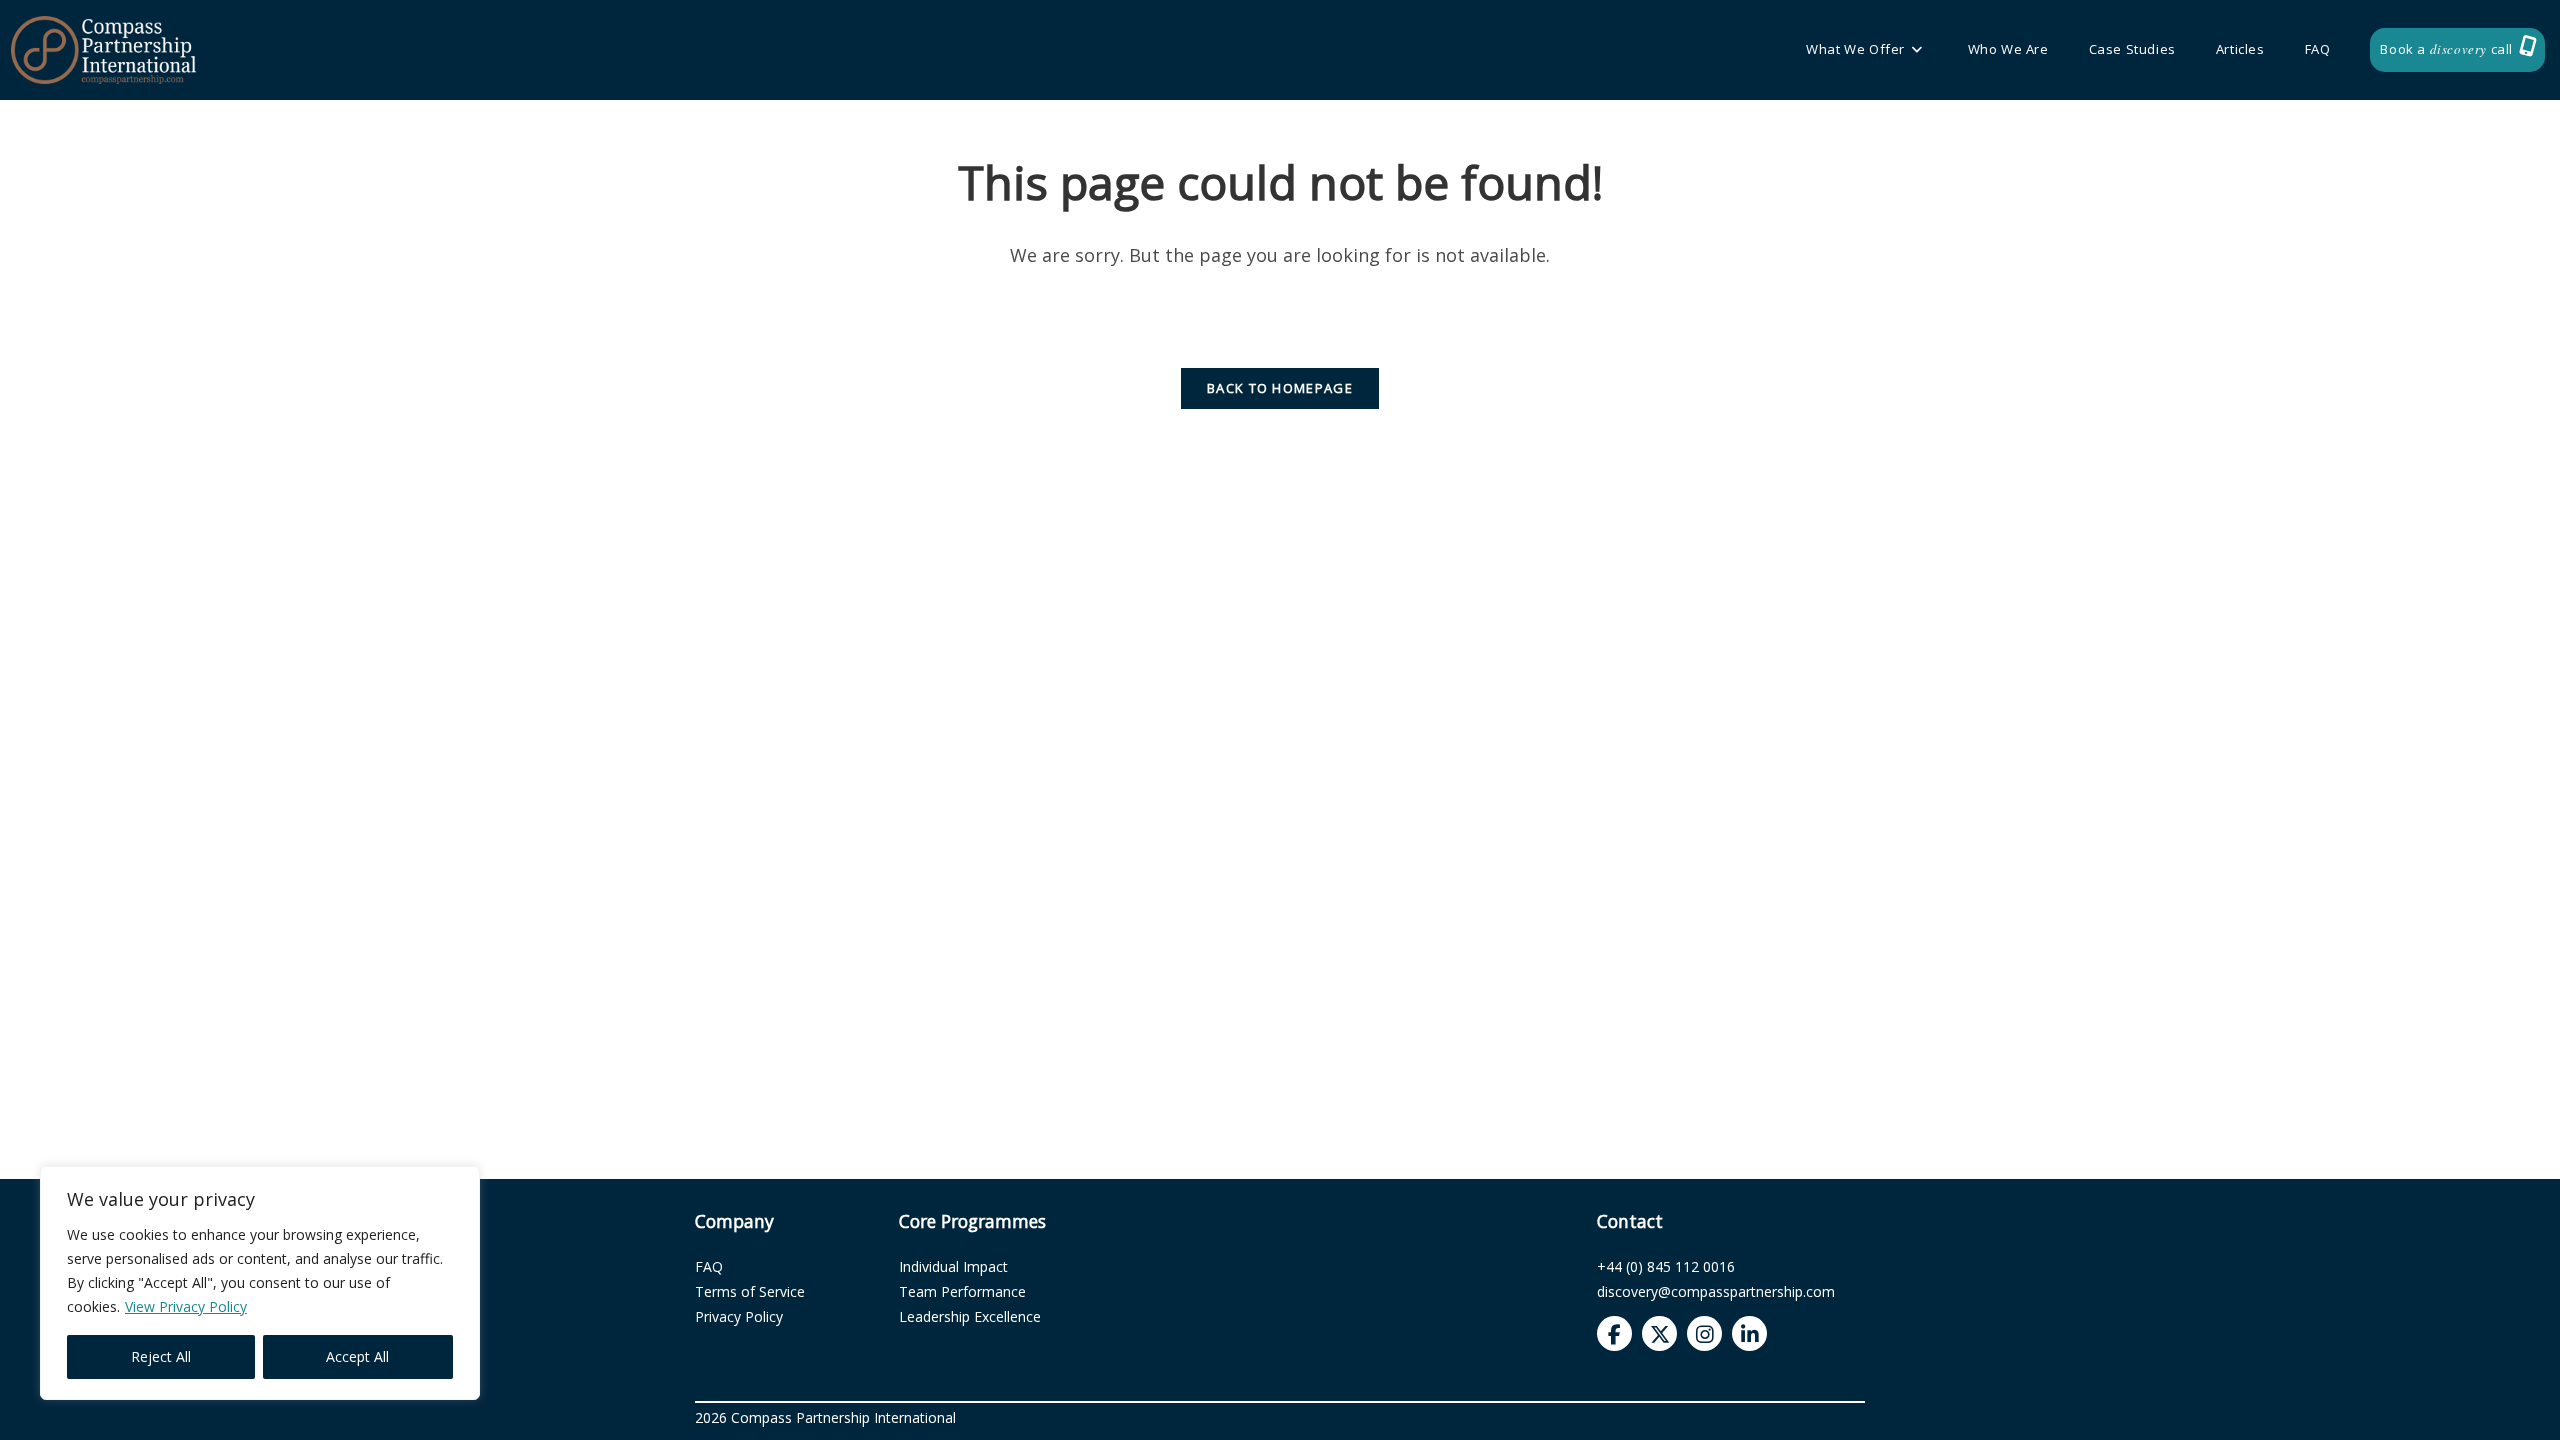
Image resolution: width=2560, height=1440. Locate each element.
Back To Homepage (1280, 388)
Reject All (161, 1356)
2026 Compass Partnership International (825, 1417)
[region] (260, 1283)
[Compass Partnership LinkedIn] (1749, 1333)
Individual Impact (953, 1266)
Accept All (357, 1356)
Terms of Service (750, 1291)
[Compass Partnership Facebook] (1614, 1333)
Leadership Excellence (970, 1316)
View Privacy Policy (186, 1306)
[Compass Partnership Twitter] (1659, 1333)
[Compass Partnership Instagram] (1704, 1333)
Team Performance (962, 1291)
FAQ (709, 1266)
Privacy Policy (739, 1316)
